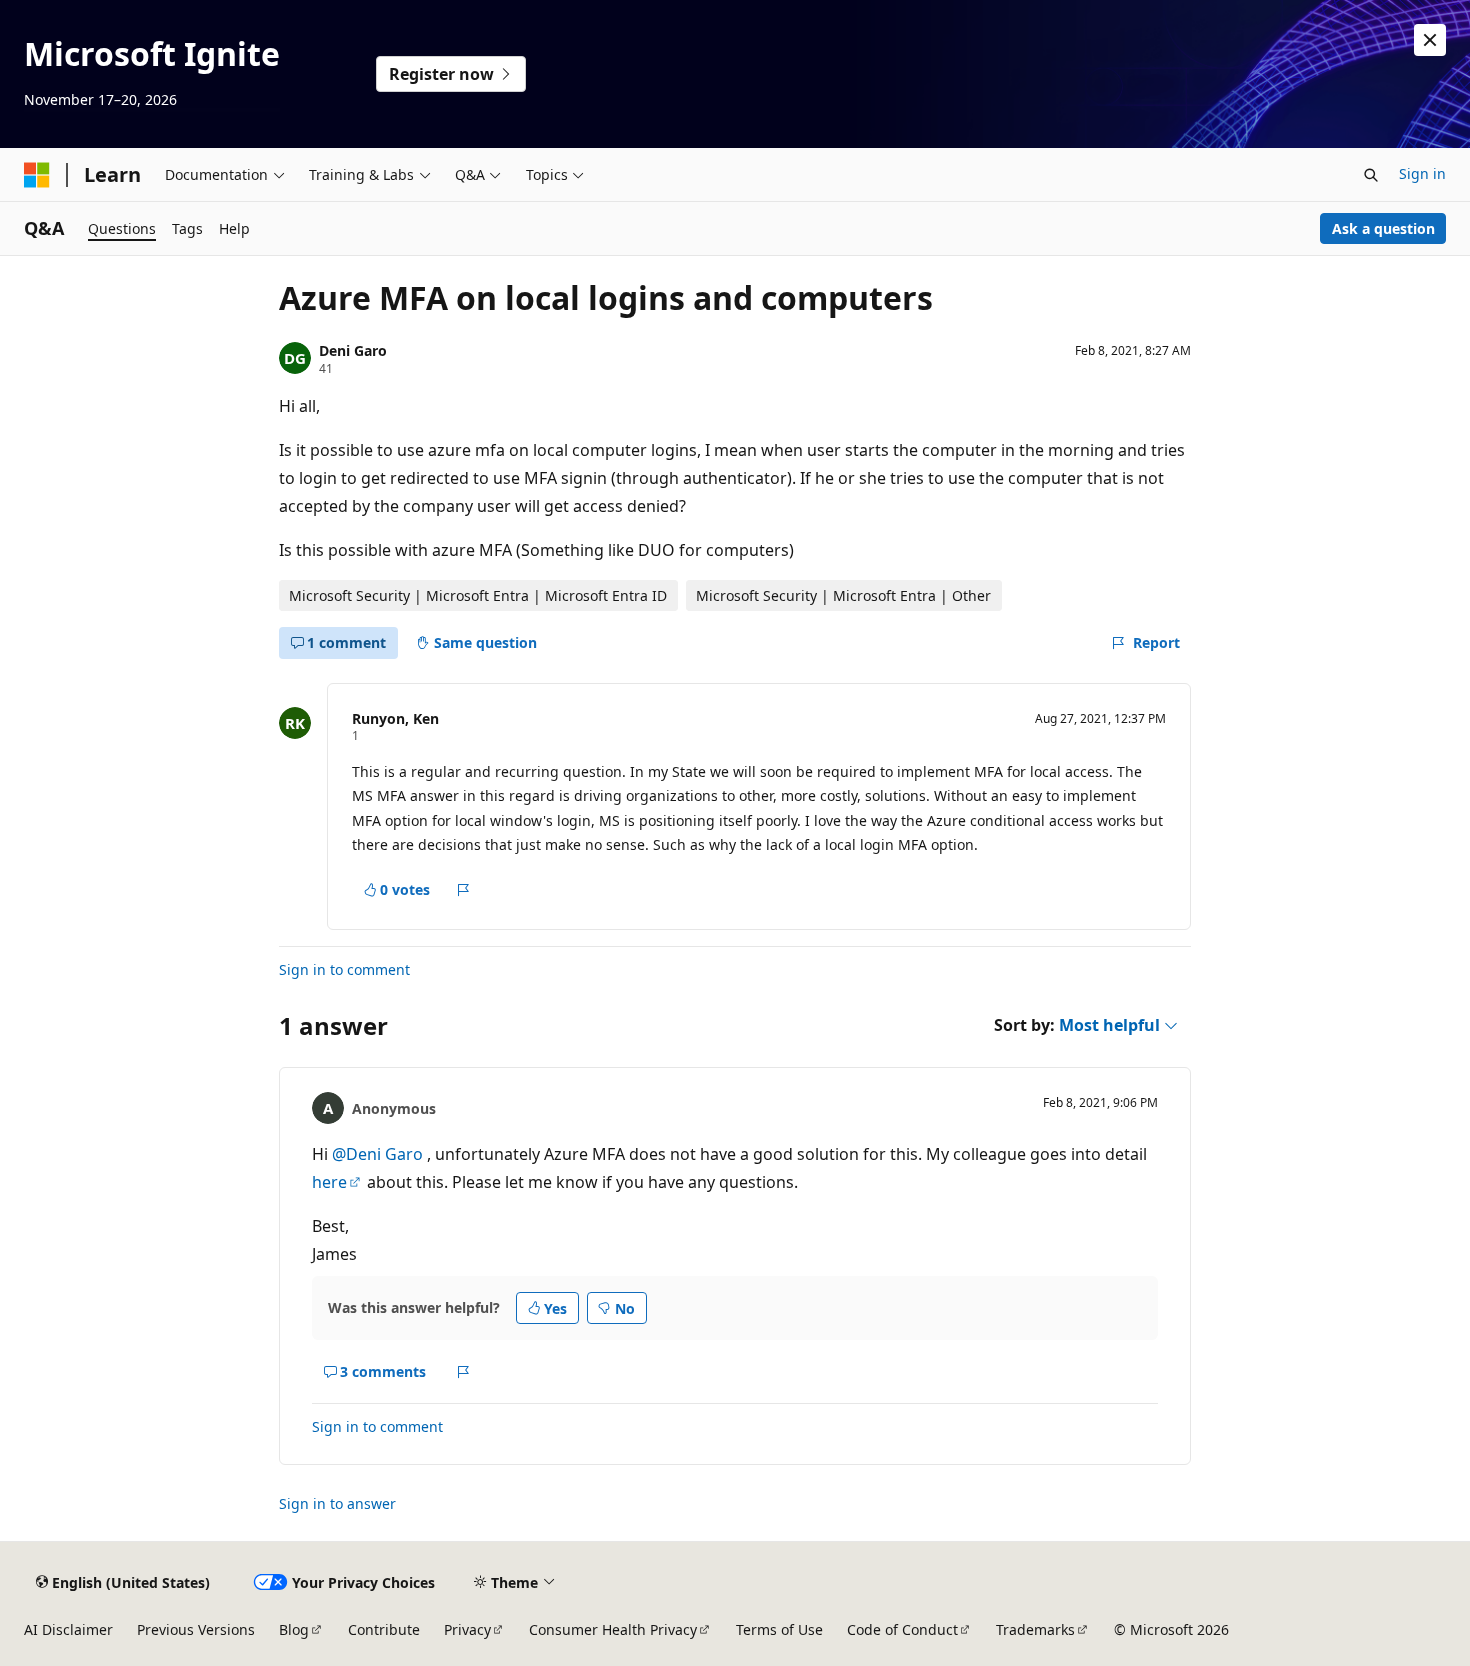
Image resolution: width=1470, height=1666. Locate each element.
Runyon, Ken (395, 718)
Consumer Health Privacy (613, 1629)
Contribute (384, 1629)
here (329, 1182)
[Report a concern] (463, 890)
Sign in (1422, 173)
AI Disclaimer (68, 1629)
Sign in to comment (344, 969)
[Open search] (1371, 175)
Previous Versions (196, 1629)
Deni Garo (353, 350)
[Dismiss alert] (1430, 40)
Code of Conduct (902, 1629)
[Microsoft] (37, 175)
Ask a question (1383, 228)
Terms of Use (779, 1629)
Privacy (467, 1629)
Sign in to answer (337, 1503)
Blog (294, 1629)
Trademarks (1035, 1629)
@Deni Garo (379, 1154)
